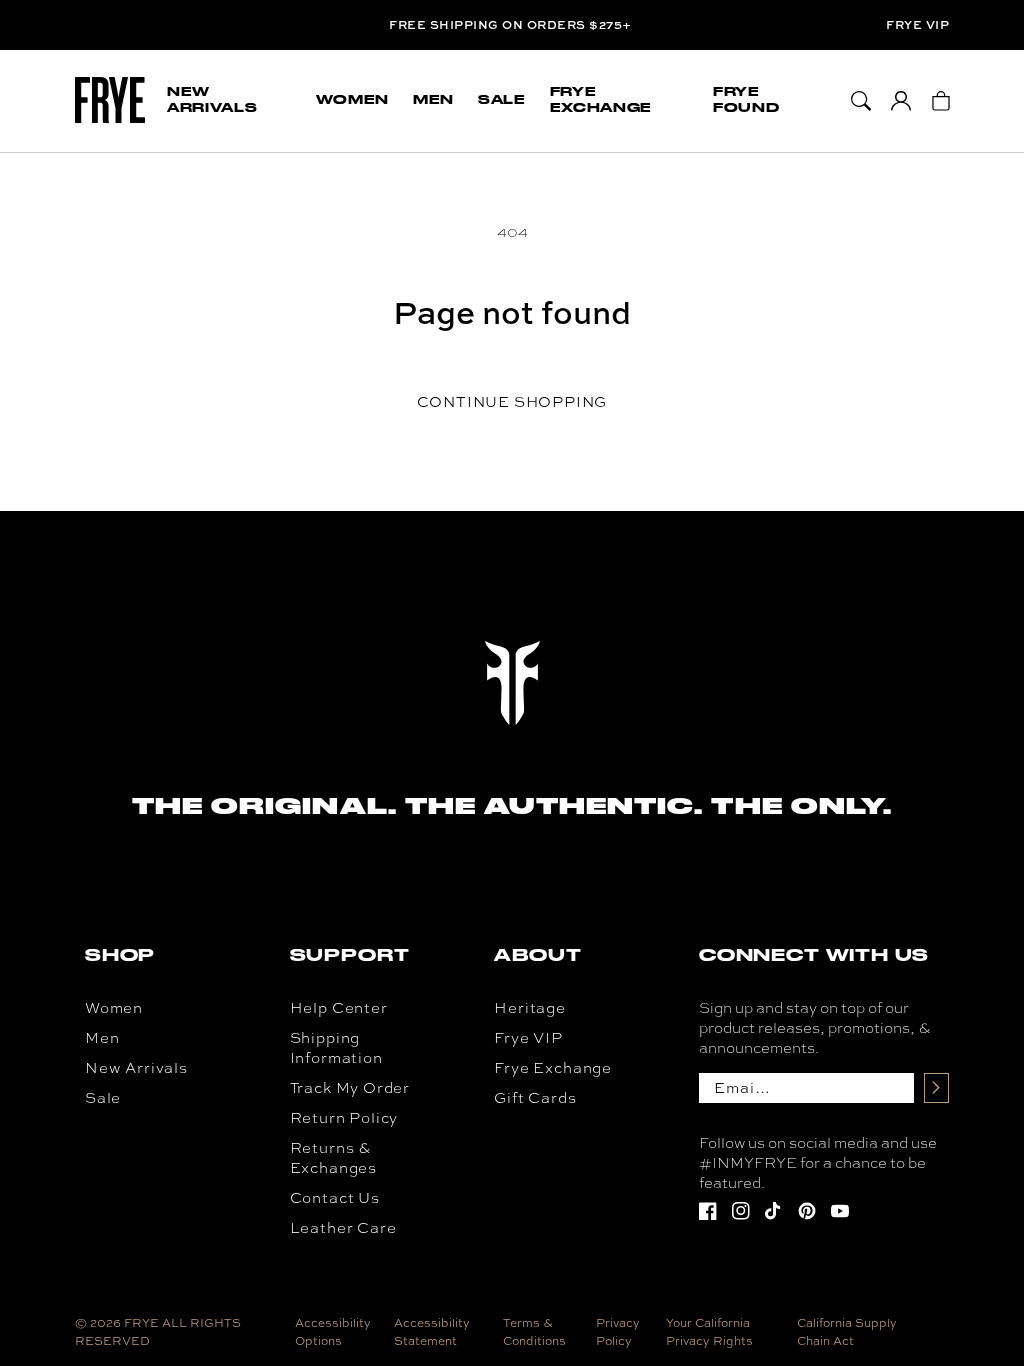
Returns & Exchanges (333, 1158)
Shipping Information (336, 1048)
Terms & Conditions (534, 1332)
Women (114, 1008)
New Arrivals (136, 1068)
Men (102, 1038)
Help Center (339, 1008)
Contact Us (335, 1198)
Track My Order (350, 1088)
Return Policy (344, 1118)
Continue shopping (512, 401)
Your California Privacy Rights (709, 1332)
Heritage (530, 1008)
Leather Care (343, 1228)
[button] (229, 100)
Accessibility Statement (432, 1332)
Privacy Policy (618, 1332)
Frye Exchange (553, 1068)
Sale (103, 1098)
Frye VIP (917, 25)
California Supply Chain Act (847, 1332)
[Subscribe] (936, 1088)
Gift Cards (535, 1098)
